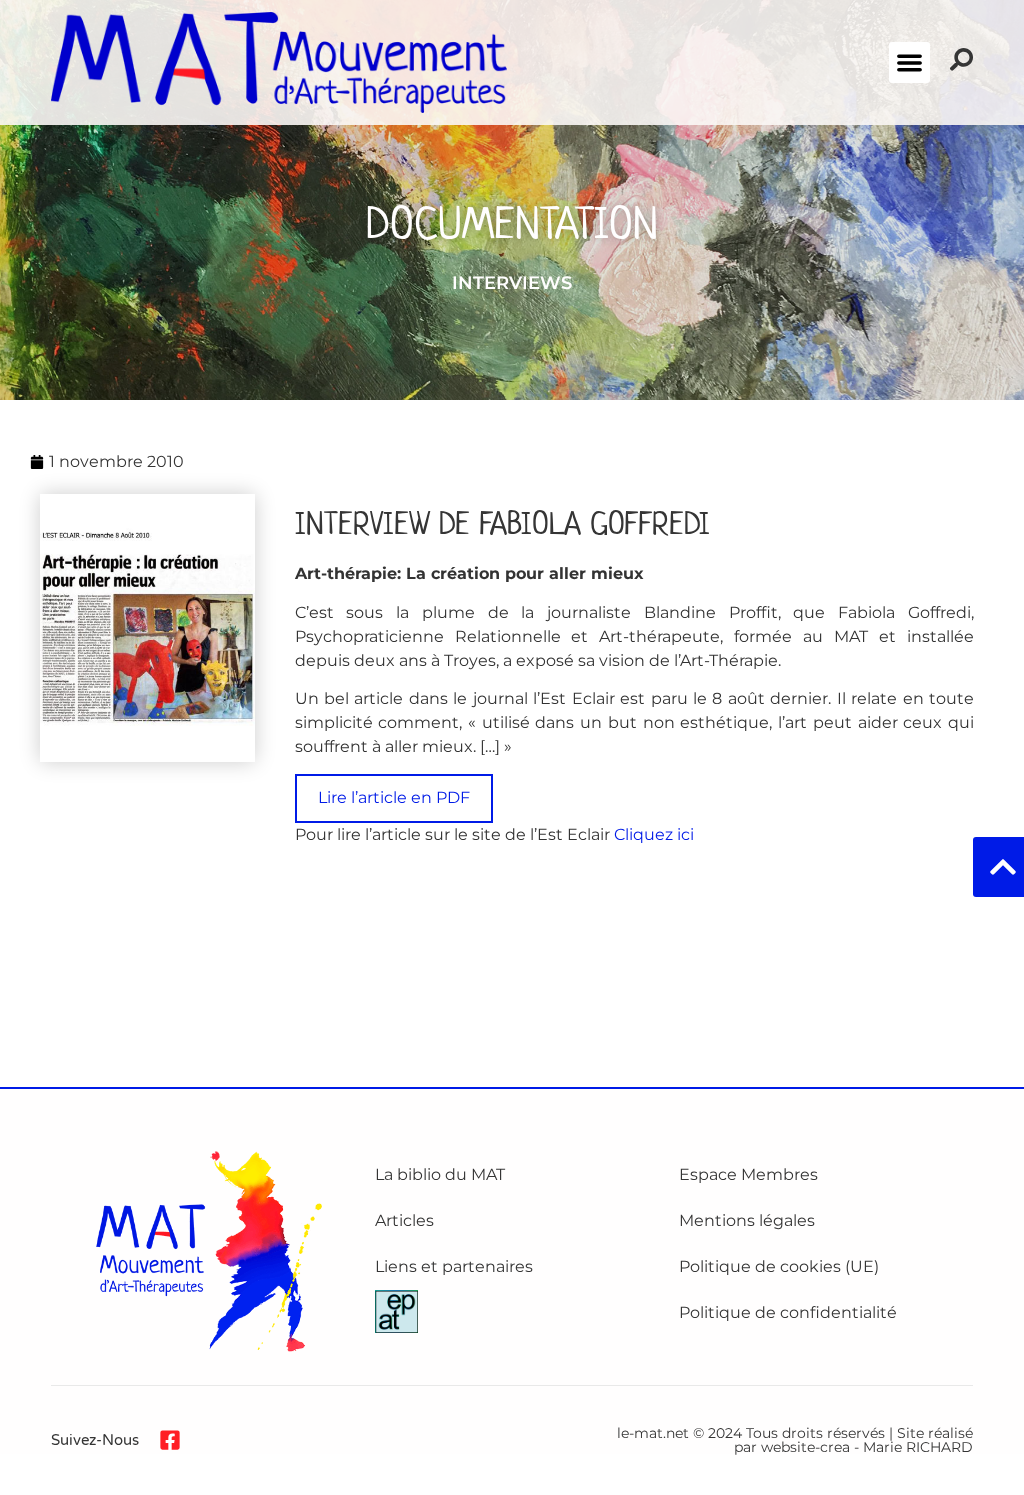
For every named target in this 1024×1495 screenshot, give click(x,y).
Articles (404, 1220)
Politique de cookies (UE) (779, 1266)
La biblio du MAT (440, 1174)
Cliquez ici (654, 834)
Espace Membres (748, 1174)
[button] (909, 62)
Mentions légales (747, 1220)
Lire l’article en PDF (394, 797)
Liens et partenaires (454, 1266)
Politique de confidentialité (788, 1312)
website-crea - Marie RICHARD (867, 1447)
